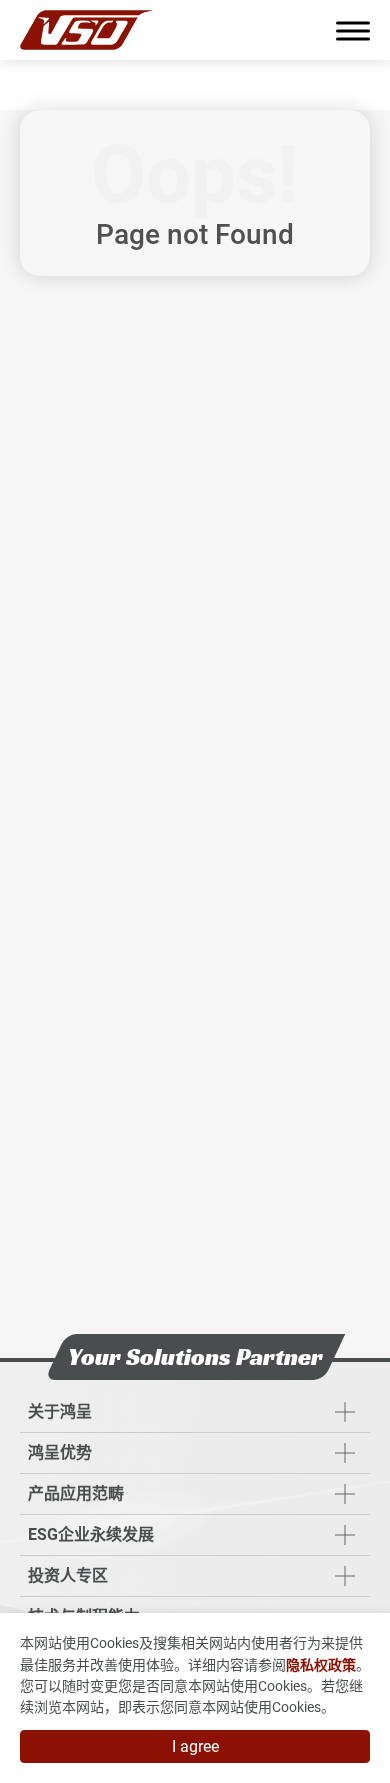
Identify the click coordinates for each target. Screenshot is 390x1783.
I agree (195, 1746)
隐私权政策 (321, 1665)
